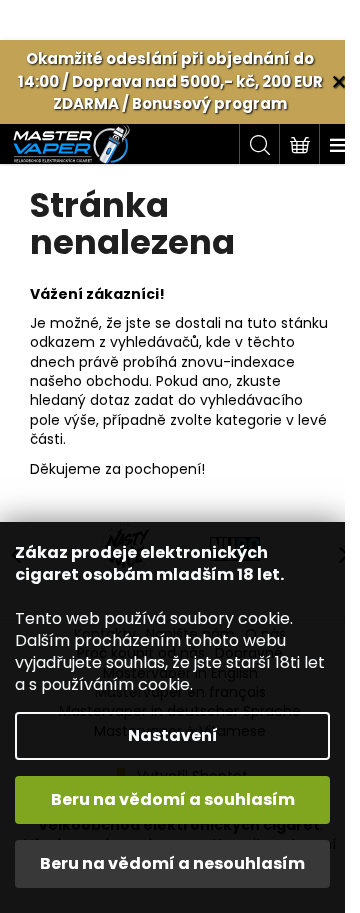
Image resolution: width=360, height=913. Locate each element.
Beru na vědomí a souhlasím (173, 799)
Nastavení (173, 735)
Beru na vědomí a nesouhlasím (172, 863)
